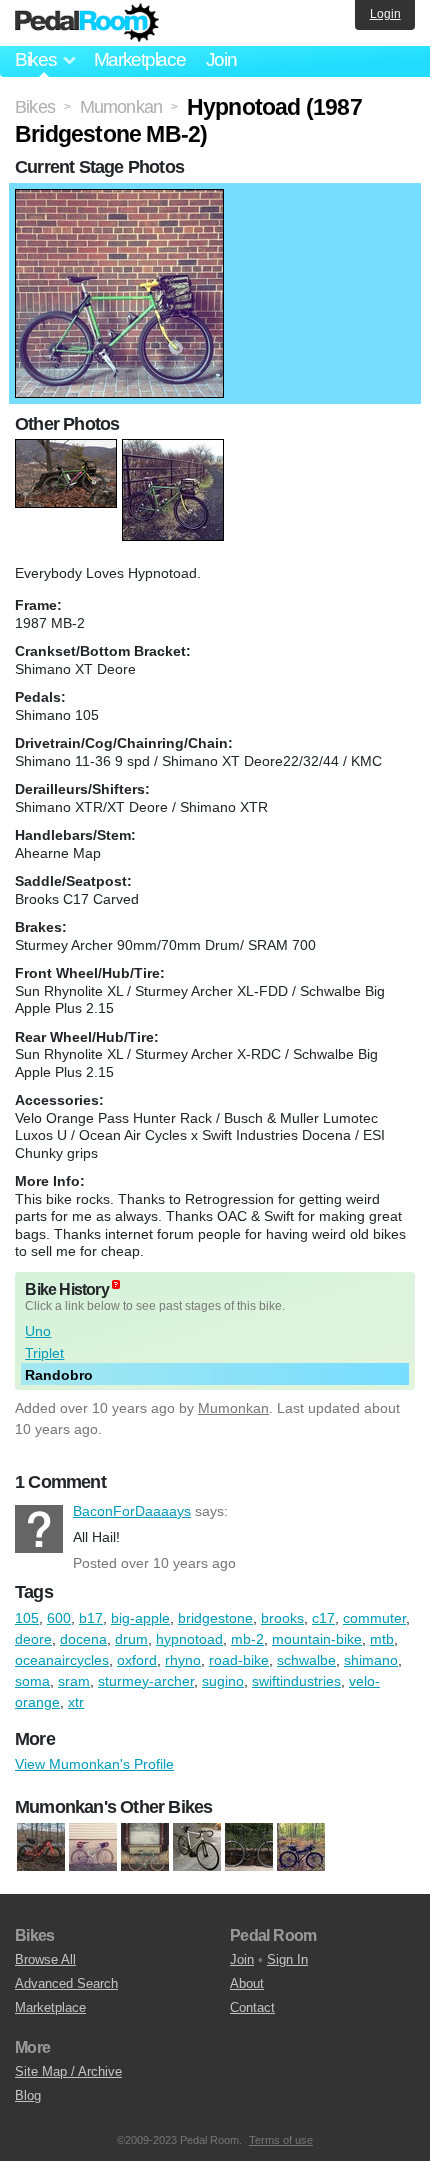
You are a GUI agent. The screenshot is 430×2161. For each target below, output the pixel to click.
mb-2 (247, 1639)
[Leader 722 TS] (197, 1848)
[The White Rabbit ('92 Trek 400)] (93, 1848)
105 (27, 1618)
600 (59, 1618)
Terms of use (281, 2140)
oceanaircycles (62, 1660)
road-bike (239, 1660)
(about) (116, 1284)
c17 (323, 1618)
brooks (282, 1618)
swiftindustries (296, 1681)
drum (131, 1639)
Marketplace (140, 59)
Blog (28, 2095)
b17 (91, 1618)
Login (385, 14)
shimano (371, 1660)
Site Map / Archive (68, 2071)
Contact (252, 2007)
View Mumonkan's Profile (94, 1764)
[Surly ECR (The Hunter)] (301, 1848)
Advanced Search (66, 1983)
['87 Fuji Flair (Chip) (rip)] (145, 1848)
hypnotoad (189, 1639)
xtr (76, 1702)
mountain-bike (317, 1639)
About (247, 1983)
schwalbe (306, 1660)
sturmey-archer (146, 1681)
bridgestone (215, 1618)
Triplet (44, 1353)
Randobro (59, 1375)
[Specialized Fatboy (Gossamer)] (41, 1848)
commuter (374, 1618)
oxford (137, 1660)
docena (83, 1639)
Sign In (287, 1959)
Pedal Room (87, 23)
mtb (382, 1639)
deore (33, 1639)
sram (74, 1681)
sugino (223, 1681)
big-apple (140, 1618)
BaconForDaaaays (39, 1529)
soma (32, 1681)
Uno (38, 1331)
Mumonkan (233, 1408)
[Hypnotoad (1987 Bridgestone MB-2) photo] (119, 199)
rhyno (183, 1660)
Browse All (45, 1959)
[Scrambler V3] (249, 1848)
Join (221, 59)
